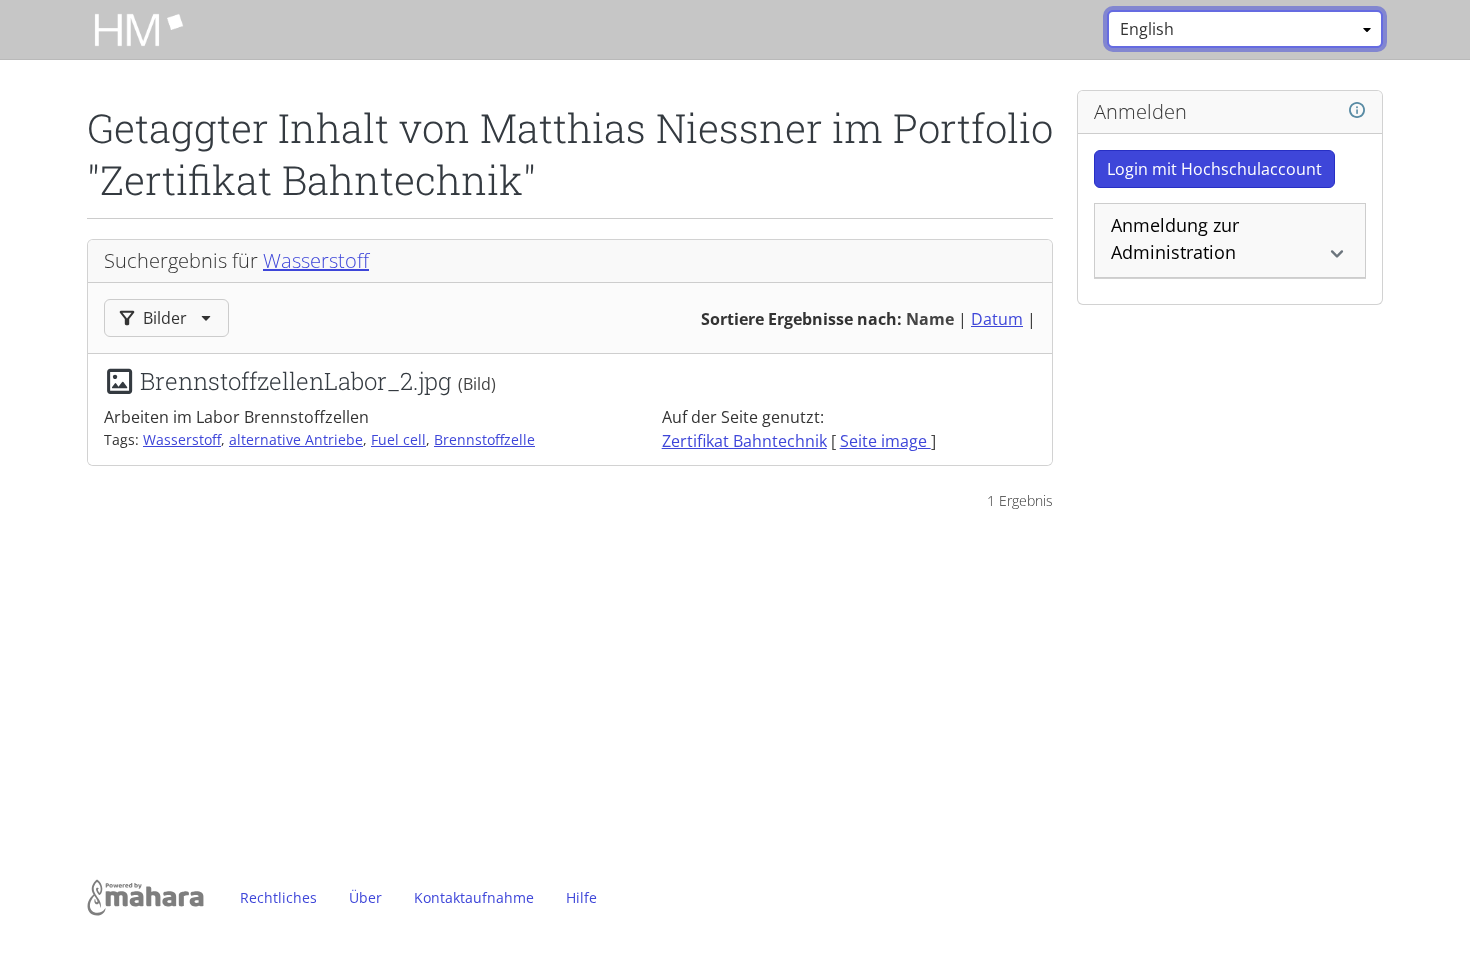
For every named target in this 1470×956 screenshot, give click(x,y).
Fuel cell (398, 439)
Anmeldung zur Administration (1175, 238)
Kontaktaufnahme (474, 897)
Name (930, 319)
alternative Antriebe (296, 439)
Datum (997, 319)
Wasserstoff (316, 260)
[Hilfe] (1357, 110)
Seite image (885, 441)
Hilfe (581, 897)
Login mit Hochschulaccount (1214, 169)
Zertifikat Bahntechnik (744, 441)
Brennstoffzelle (484, 439)
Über (365, 897)
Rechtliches (278, 897)
